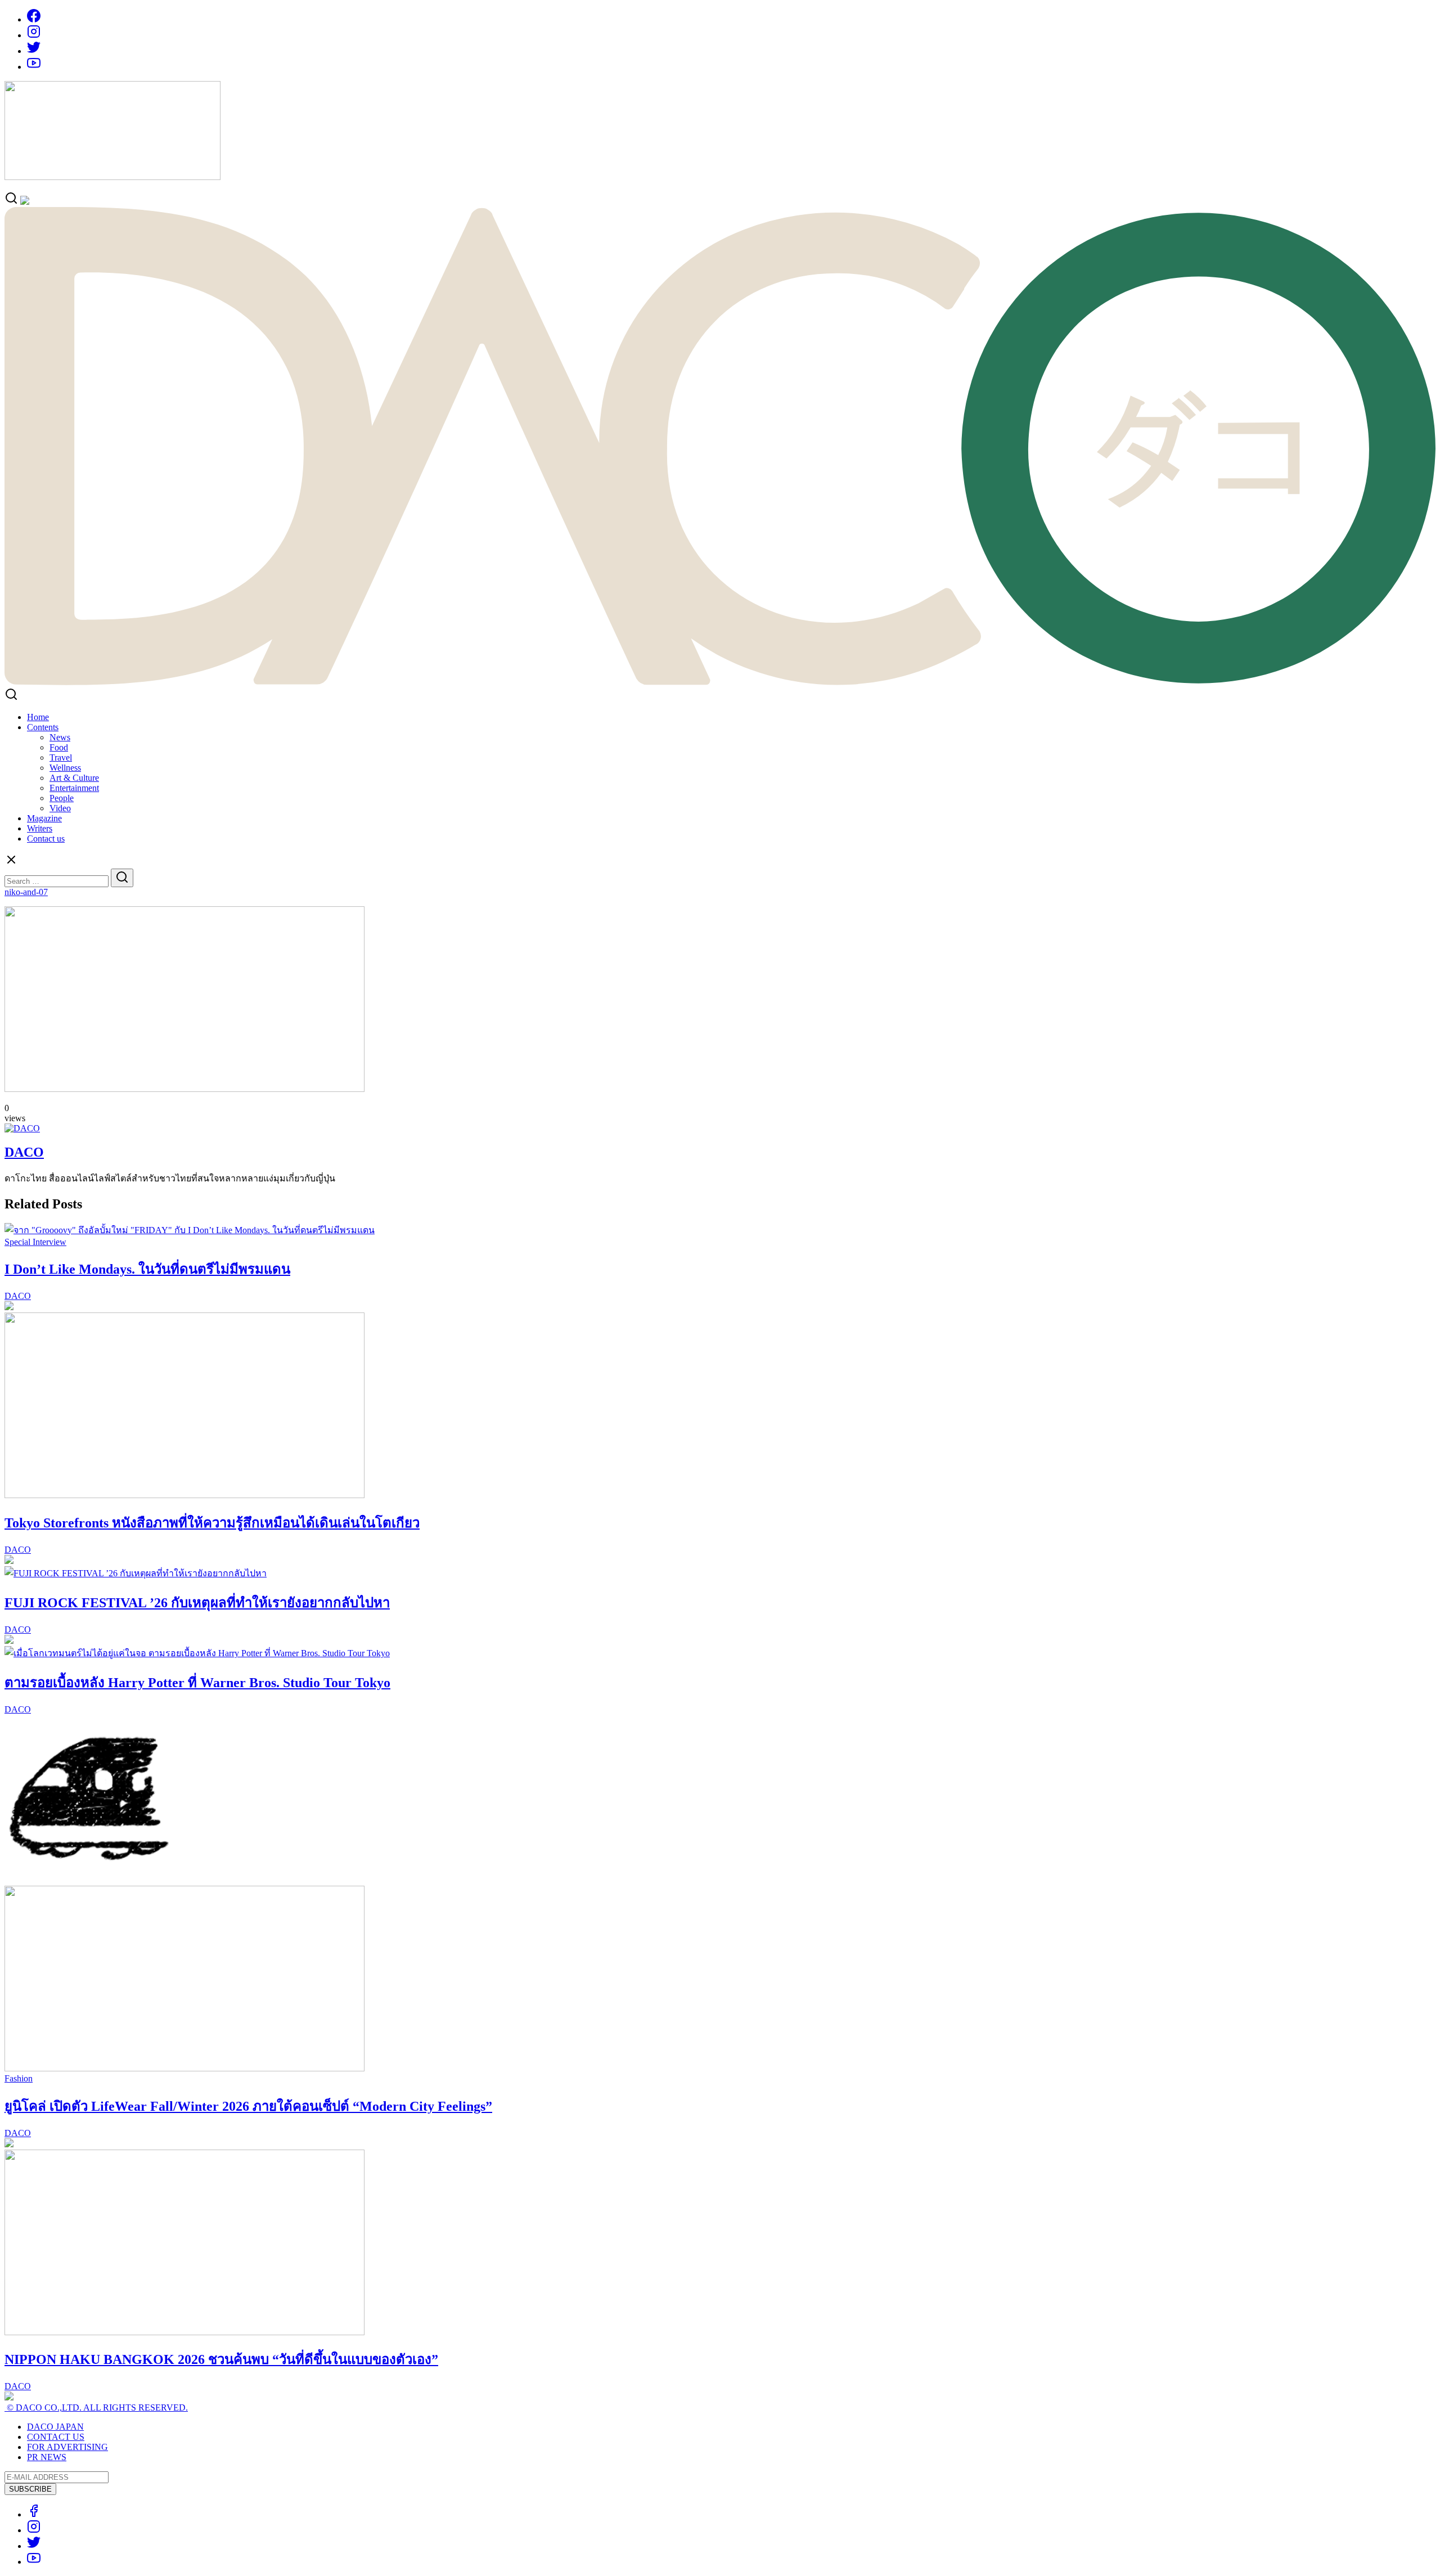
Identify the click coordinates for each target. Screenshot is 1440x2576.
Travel (61, 757)
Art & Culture (74, 778)
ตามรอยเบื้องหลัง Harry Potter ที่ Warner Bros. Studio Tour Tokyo (197, 1683)
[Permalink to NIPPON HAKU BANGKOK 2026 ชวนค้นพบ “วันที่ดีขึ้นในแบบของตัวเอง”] (184, 2332)
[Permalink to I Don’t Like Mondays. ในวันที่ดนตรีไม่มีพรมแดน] (190, 1230)
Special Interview (35, 1242)
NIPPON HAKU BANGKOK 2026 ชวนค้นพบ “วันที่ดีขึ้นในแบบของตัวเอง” (221, 2359)
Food (59, 747)
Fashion (19, 2078)
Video (60, 808)
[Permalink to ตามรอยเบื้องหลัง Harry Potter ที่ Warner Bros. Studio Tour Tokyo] (197, 1653)
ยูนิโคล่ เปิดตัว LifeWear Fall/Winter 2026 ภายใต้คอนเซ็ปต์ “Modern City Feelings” (248, 2106)
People (62, 798)
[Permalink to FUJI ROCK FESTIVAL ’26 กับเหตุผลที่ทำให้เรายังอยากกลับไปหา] (136, 1573)
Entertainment (74, 788)
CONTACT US (56, 2437)
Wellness (65, 768)
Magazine (44, 818)
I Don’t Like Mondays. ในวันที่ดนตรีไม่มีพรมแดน (147, 1269)
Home (38, 717)
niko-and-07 (26, 892)
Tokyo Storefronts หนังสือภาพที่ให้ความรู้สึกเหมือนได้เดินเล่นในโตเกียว (212, 1523)
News (60, 737)
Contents (43, 727)
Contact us (46, 839)
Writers (40, 828)
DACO (24, 1152)
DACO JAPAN (55, 2427)
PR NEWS (47, 2457)
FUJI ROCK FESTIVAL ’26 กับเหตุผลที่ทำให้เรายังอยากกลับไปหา (197, 1603)
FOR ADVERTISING (67, 2447)
